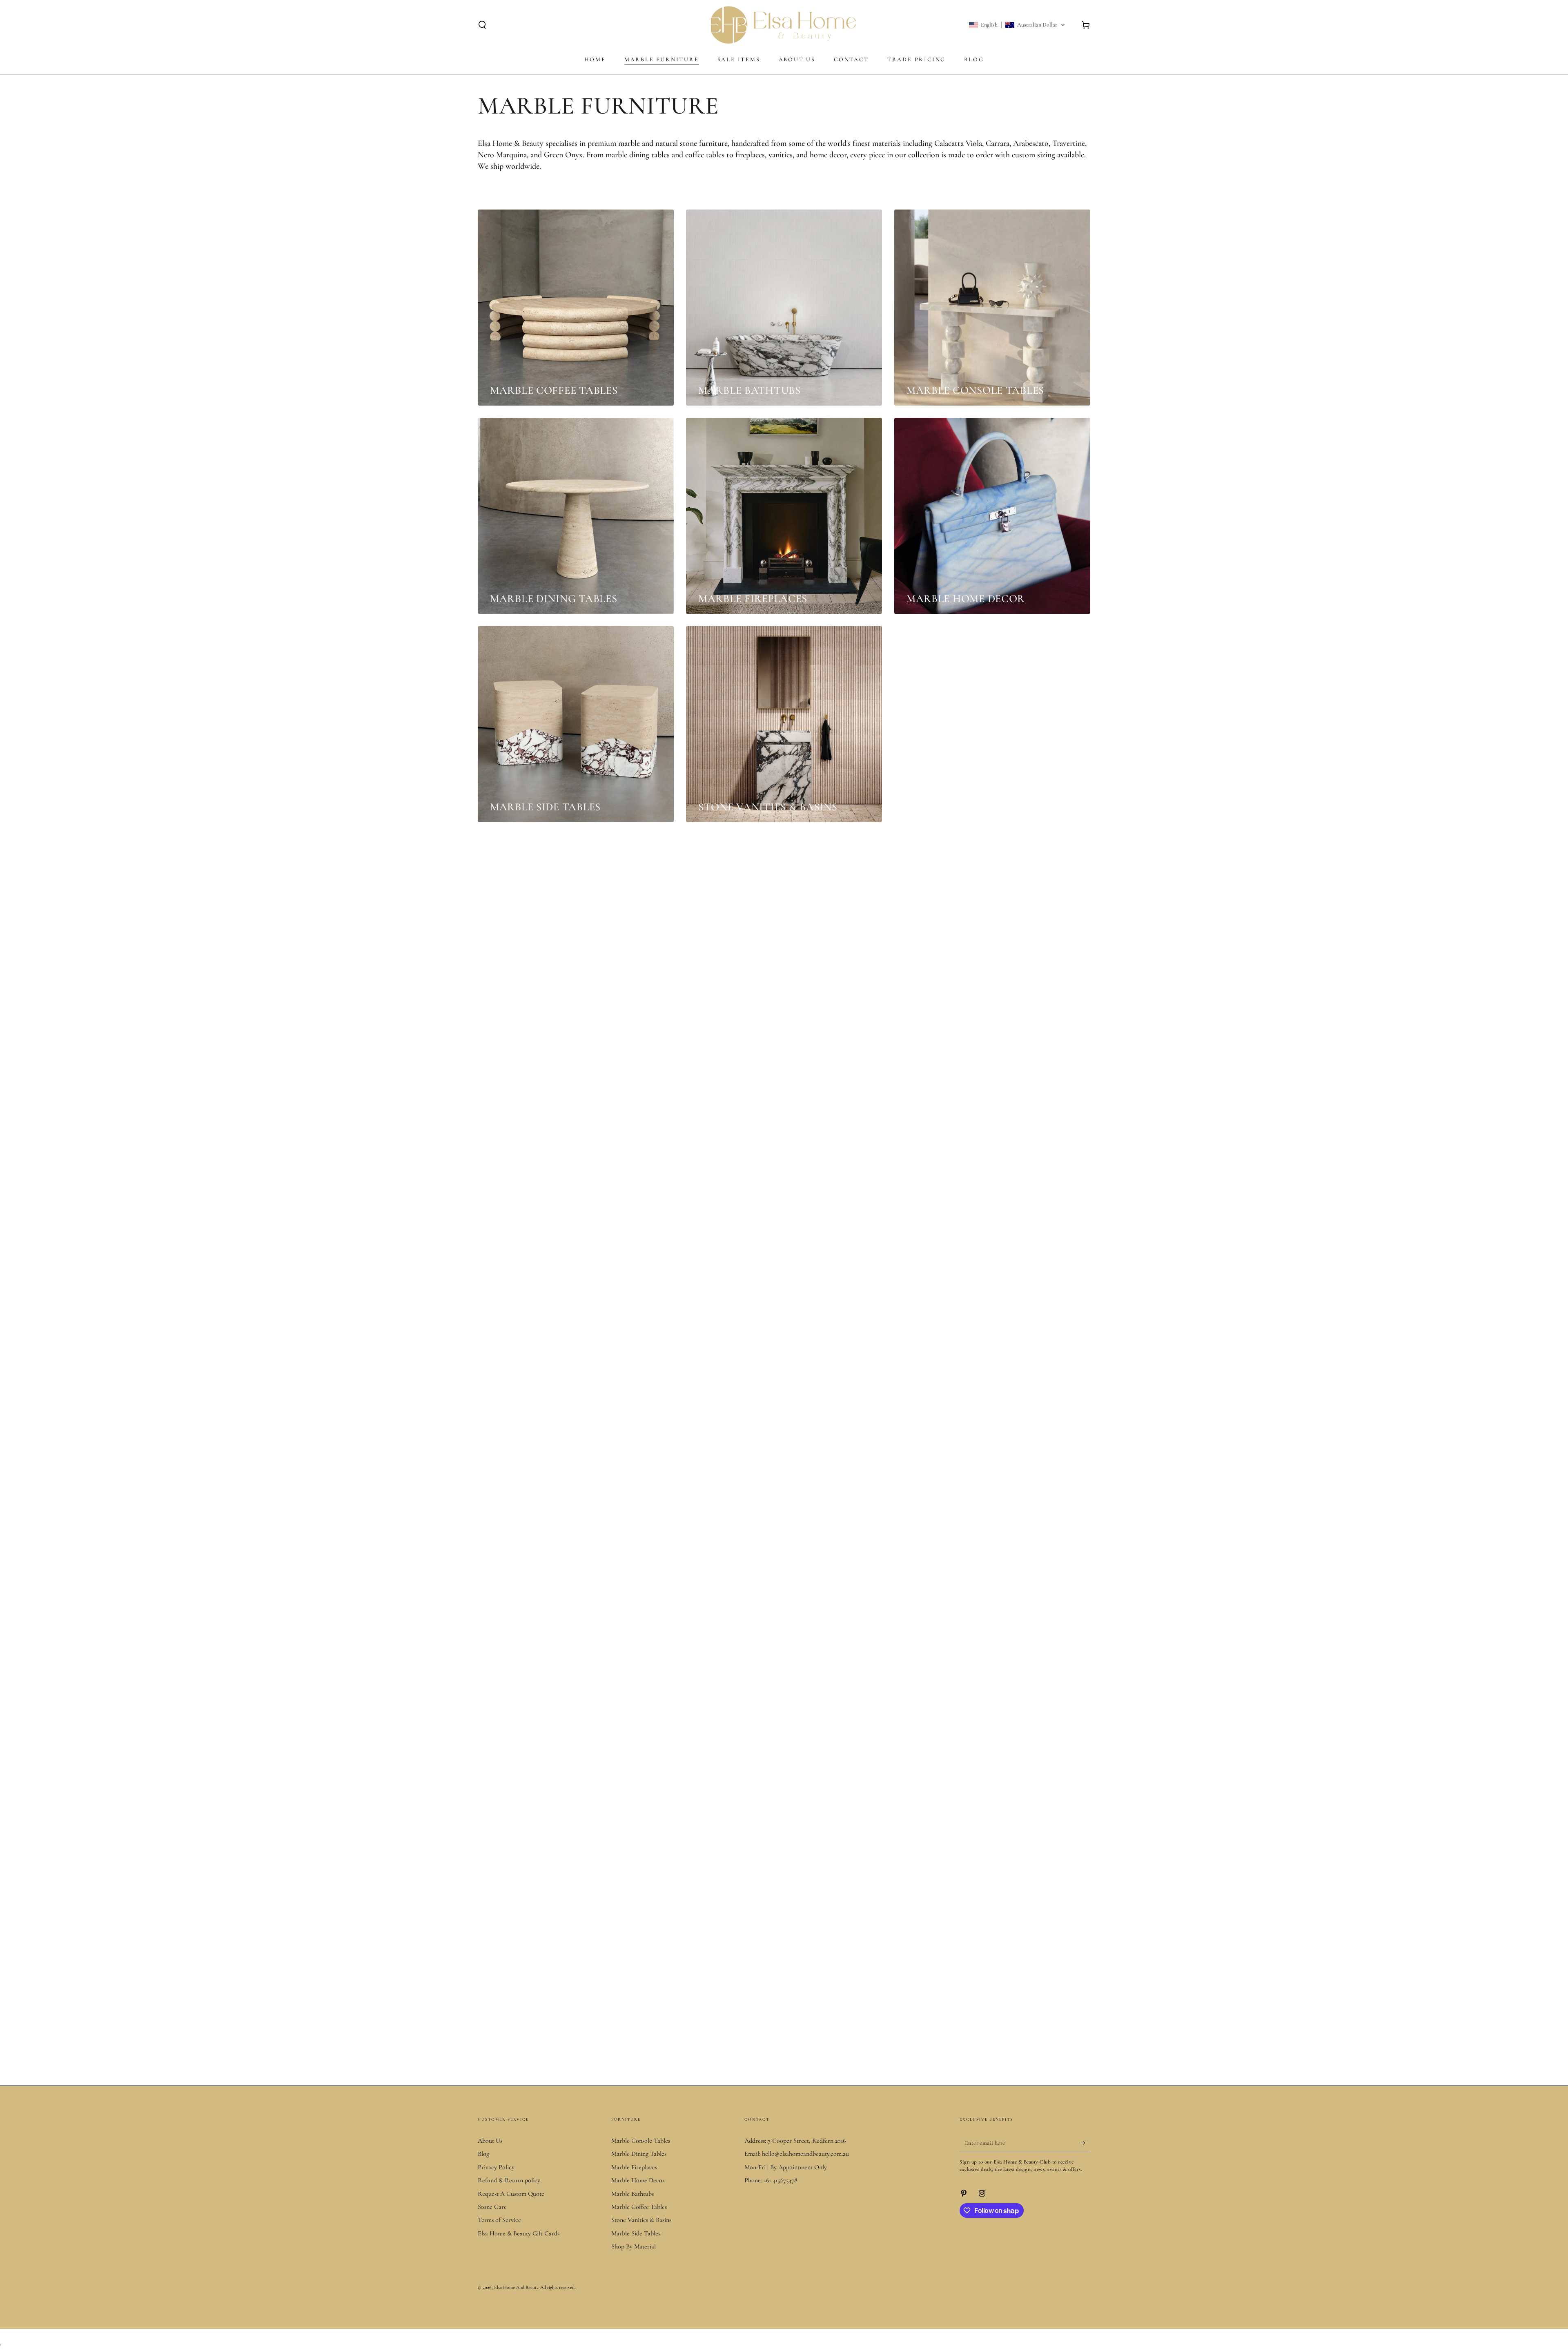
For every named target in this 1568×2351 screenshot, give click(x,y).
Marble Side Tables (636, 2233)
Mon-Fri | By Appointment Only (786, 2167)
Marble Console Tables (641, 2141)
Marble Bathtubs (633, 2194)
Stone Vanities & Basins (641, 2220)
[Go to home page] (784, 25)
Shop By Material (634, 2246)
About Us (490, 2141)
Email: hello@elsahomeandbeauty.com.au (797, 2154)
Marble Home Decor (638, 2180)
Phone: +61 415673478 (771, 2180)
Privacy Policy (496, 2167)
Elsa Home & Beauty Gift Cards (519, 2233)
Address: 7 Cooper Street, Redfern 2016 (795, 2141)
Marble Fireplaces (634, 2167)
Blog (483, 2154)
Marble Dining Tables (639, 2154)
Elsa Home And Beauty (516, 2287)
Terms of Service (499, 2220)
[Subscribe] (1086, 2143)
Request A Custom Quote (511, 2194)
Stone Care (492, 2207)
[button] (482, 25)
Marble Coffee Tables (639, 2207)
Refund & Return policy (509, 2180)
